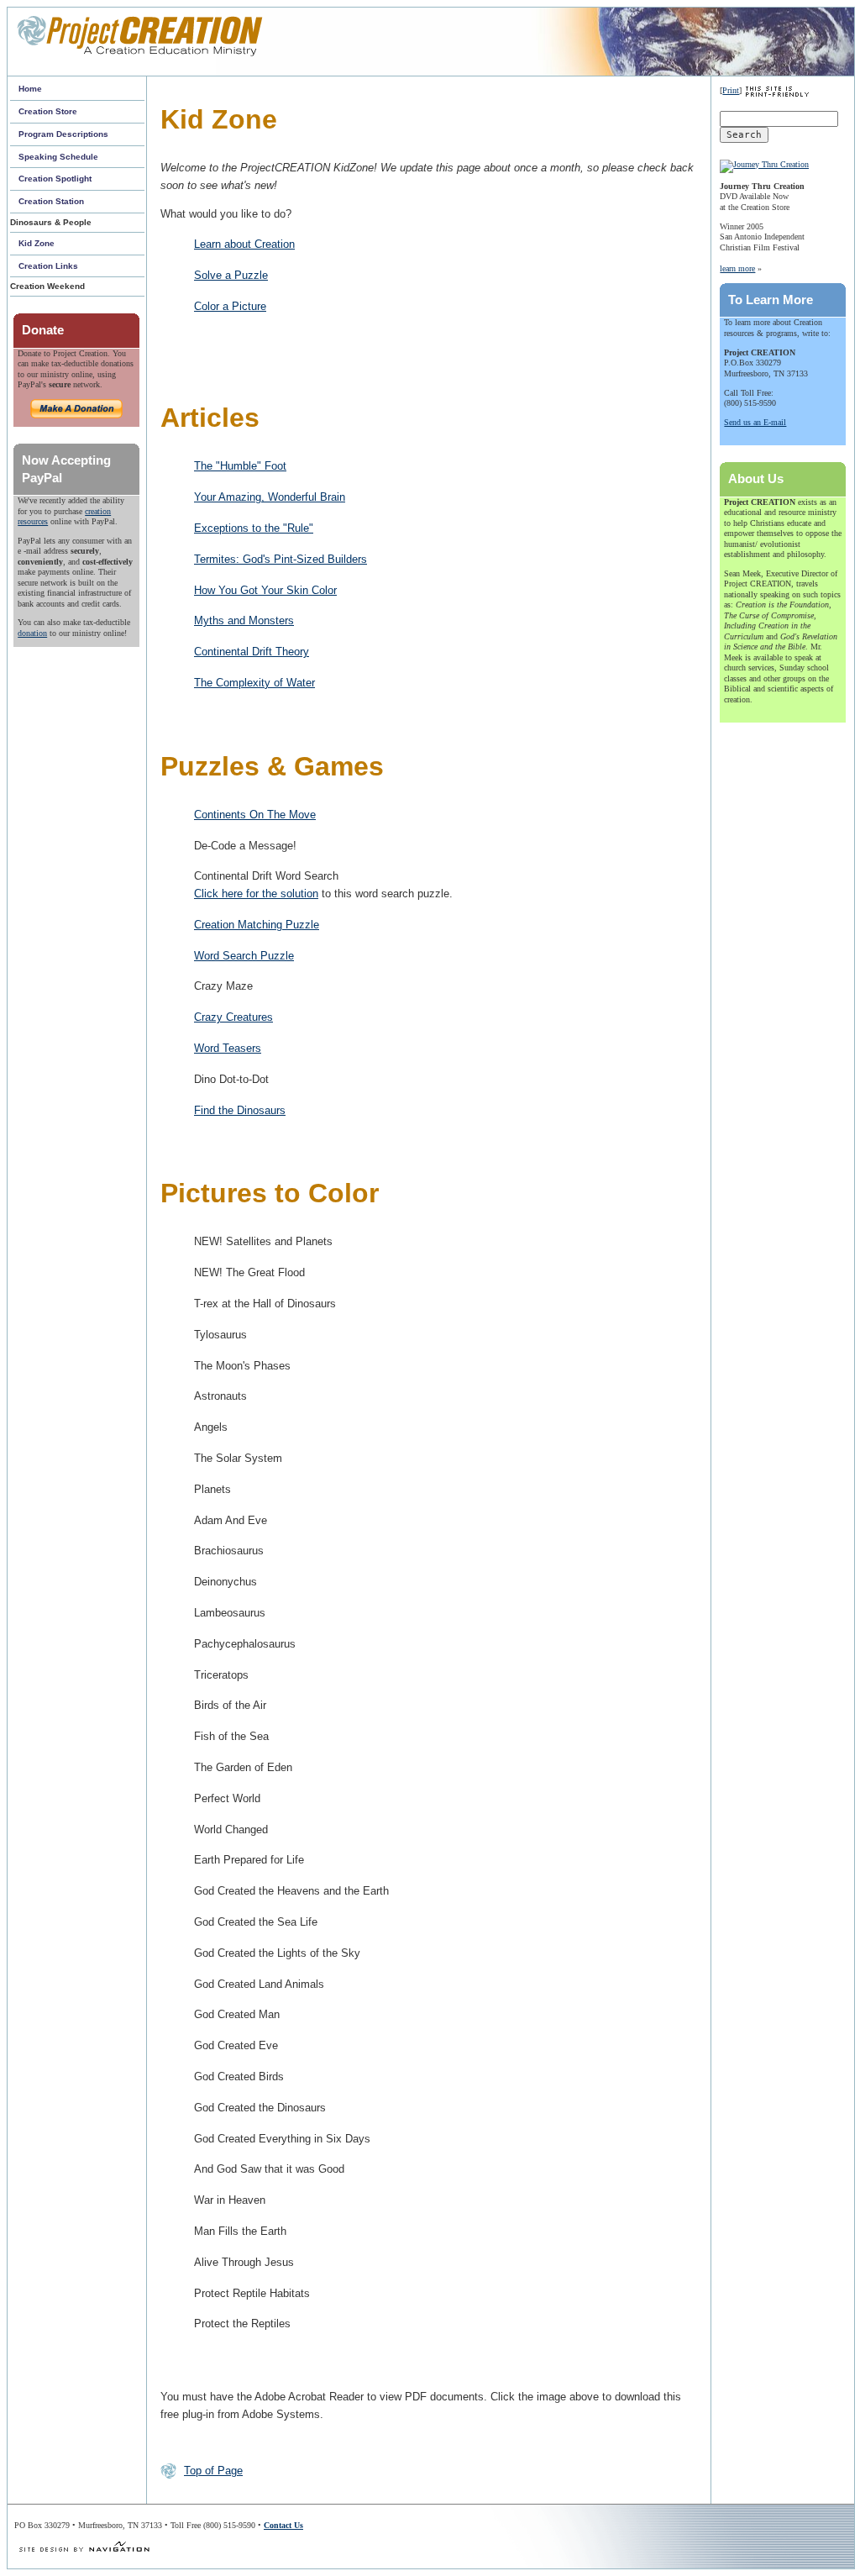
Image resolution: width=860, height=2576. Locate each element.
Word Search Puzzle (244, 956)
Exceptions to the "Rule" (254, 528)
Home (30, 89)
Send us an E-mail (755, 422)
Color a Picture (230, 306)
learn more (737, 268)
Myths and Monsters (244, 620)
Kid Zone (37, 243)
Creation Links (48, 266)
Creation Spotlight (55, 179)
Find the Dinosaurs (240, 1110)
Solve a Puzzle (231, 275)
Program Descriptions (63, 134)
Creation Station (51, 201)
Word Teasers (228, 1048)
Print (731, 90)
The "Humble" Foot (240, 466)
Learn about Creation (244, 244)
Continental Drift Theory (252, 652)
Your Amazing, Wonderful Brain (270, 497)
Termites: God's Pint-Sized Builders (281, 559)
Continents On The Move (255, 815)
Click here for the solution (256, 894)
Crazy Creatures (233, 1017)
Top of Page (213, 2471)
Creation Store (48, 111)
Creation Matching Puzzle (257, 925)
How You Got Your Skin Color (265, 590)
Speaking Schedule (58, 157)
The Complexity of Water (254, 683)
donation (32, 633)
